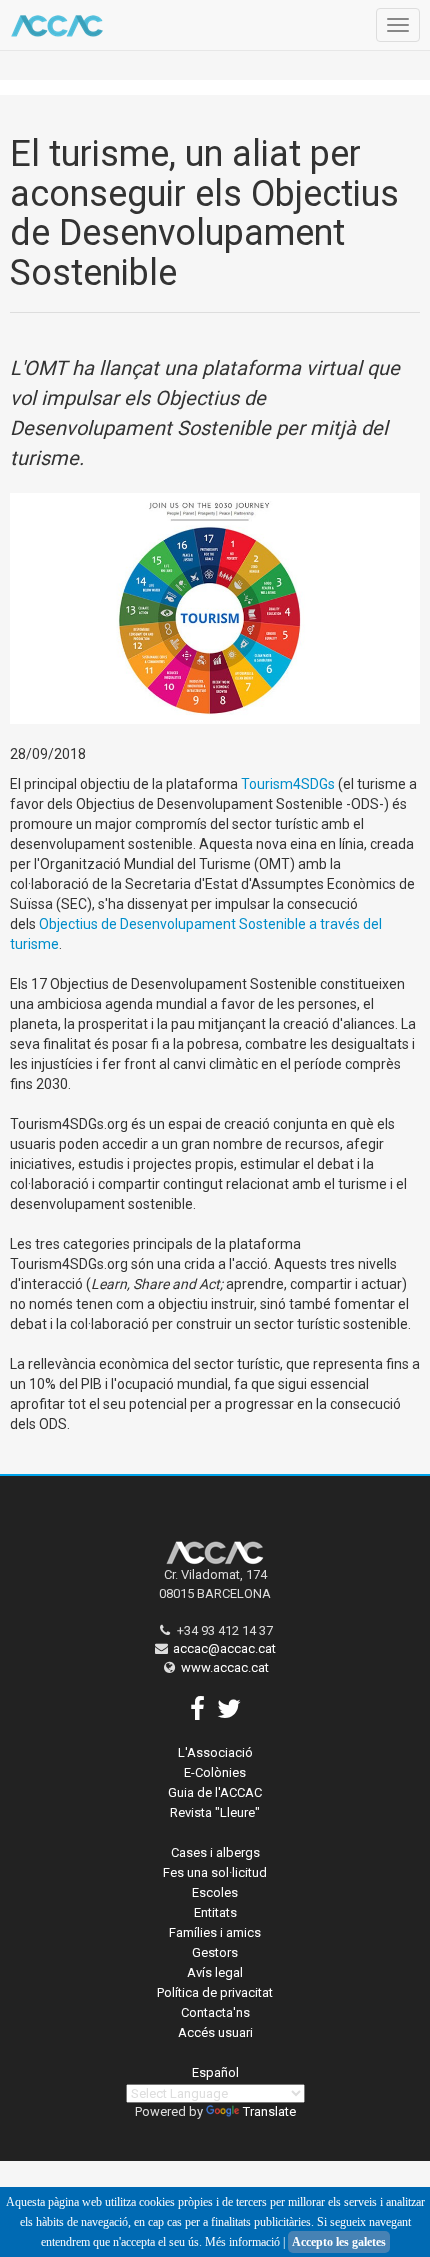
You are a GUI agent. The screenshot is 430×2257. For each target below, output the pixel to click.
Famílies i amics (215, 1932)
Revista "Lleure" (215, 1812)
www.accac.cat (225, 1667)
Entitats (215, 1912)
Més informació (242, 2242)
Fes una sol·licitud (215, 1872)
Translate (269, 2111)
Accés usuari (215, 2032)
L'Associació (215, 1752)
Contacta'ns (215, 2012)
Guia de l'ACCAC (215, 1792)
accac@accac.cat (224, 1648)
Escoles (215, 1892)
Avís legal (215, 1972)
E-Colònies (215, 1772)
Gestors (215, 1952)
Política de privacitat (215, 1992)
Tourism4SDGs (288, 784)
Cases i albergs (215, 1852)
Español (215, 2072)
